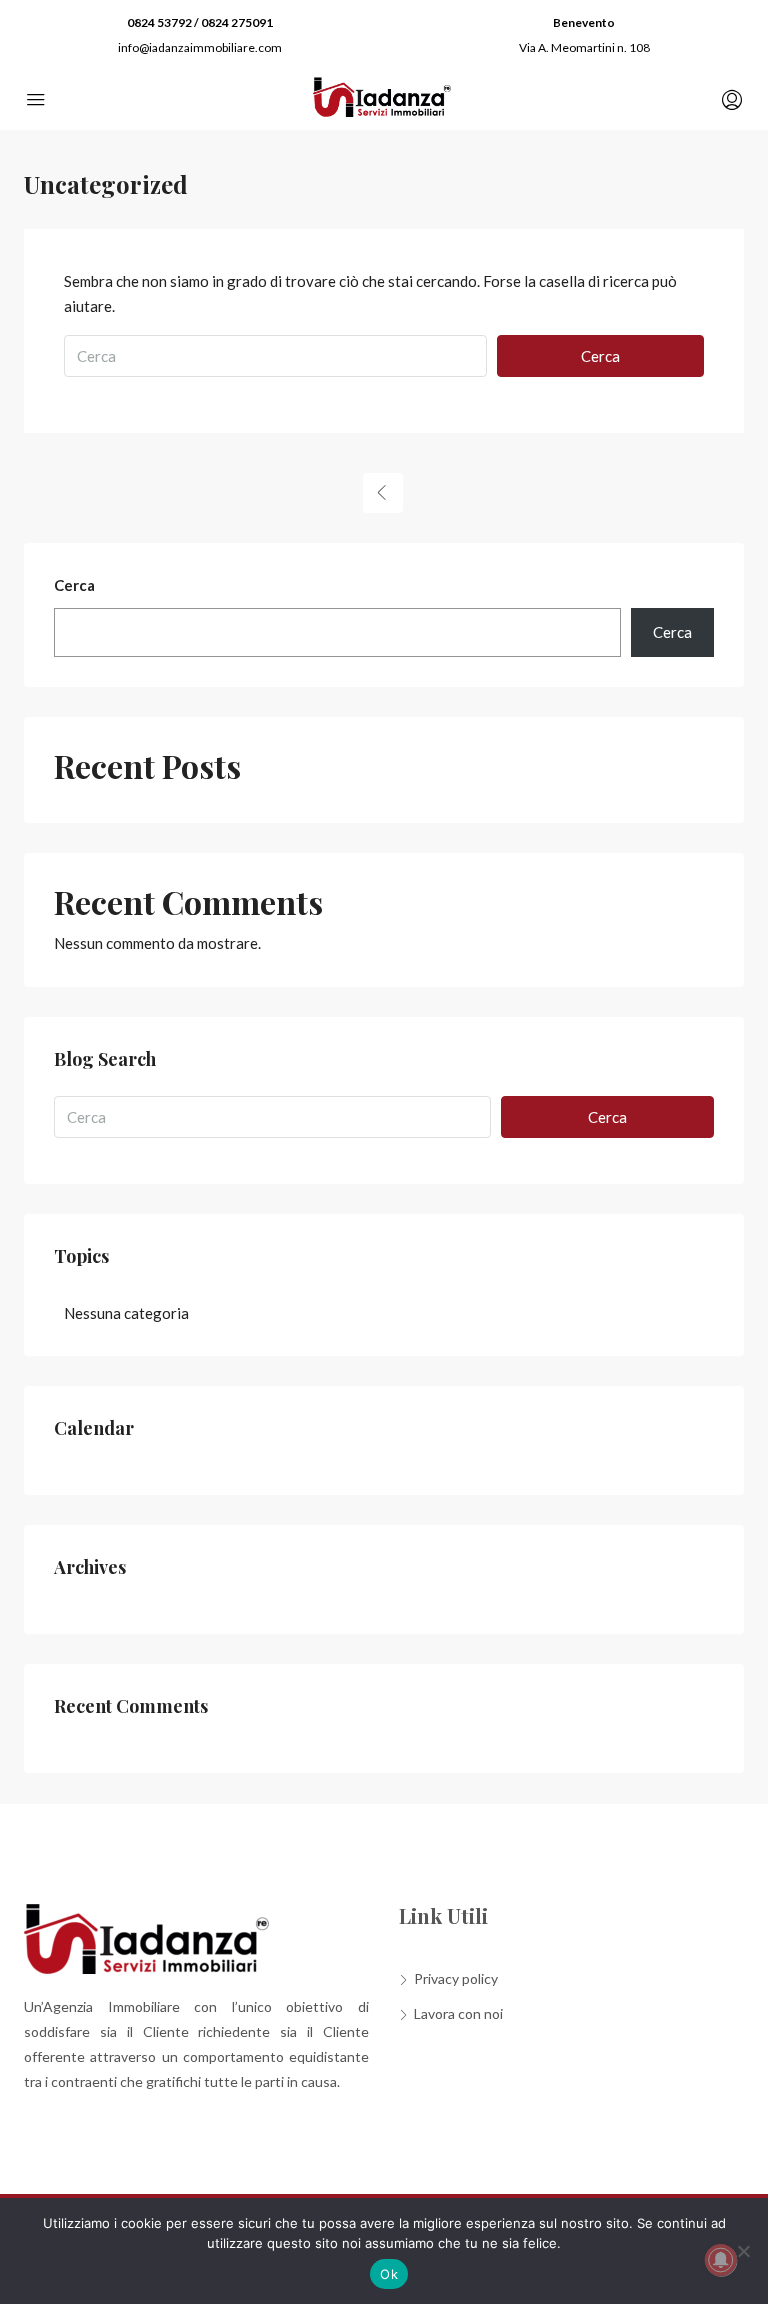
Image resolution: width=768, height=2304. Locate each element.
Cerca (600, 356)
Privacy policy (456, 1978)
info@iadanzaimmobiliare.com (200, 47)
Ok (389, 2274)
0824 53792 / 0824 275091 (200, 22)
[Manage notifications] (721, 2260)
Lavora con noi (458, 2013)
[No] (743, 2251)
